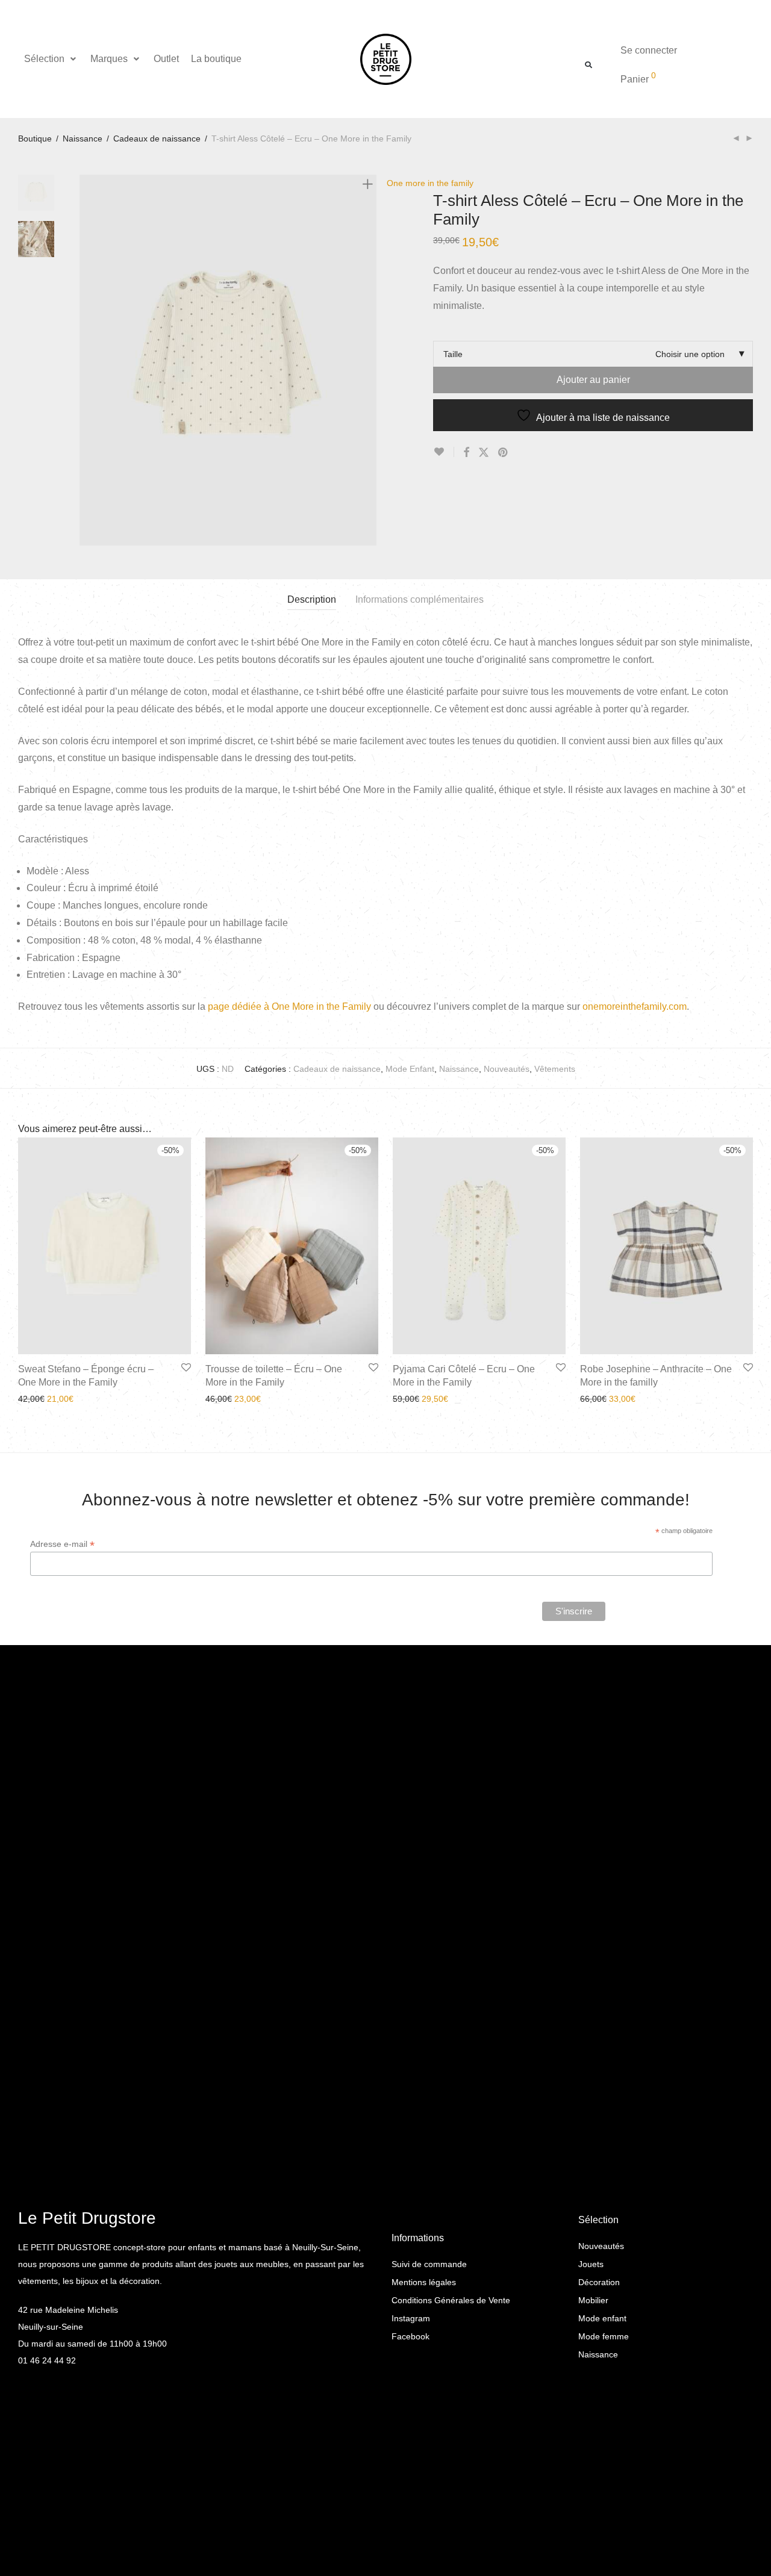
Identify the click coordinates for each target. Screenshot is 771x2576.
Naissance (83, 138)
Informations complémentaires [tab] (420, 599)
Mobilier (593, 2300)
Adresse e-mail (62, 1544)
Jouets (591, 2264)
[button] (51, 59)
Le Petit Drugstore (87, 2218)
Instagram (411, 2318)
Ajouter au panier (593, 380)
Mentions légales (424, 2282)
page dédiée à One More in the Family (289, 1006)
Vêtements (555, 1069)
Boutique (35, 138)
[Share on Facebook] (466, 453)
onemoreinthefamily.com (635, 1006)
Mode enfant (602, 2318)
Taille (453, 354)
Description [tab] (312, 599)
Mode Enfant (410, 1069)
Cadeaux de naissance (157, 138)
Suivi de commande (429, 2264)
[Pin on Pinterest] (504, 453)
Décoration (599, 2282)
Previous (87, 360)
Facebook (410, 2336)
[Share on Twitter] (484, 453)
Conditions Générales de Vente (451, 2300)
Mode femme (604, 2336)
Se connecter (649, 50)
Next (370, 360)
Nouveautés (507, 1069)
